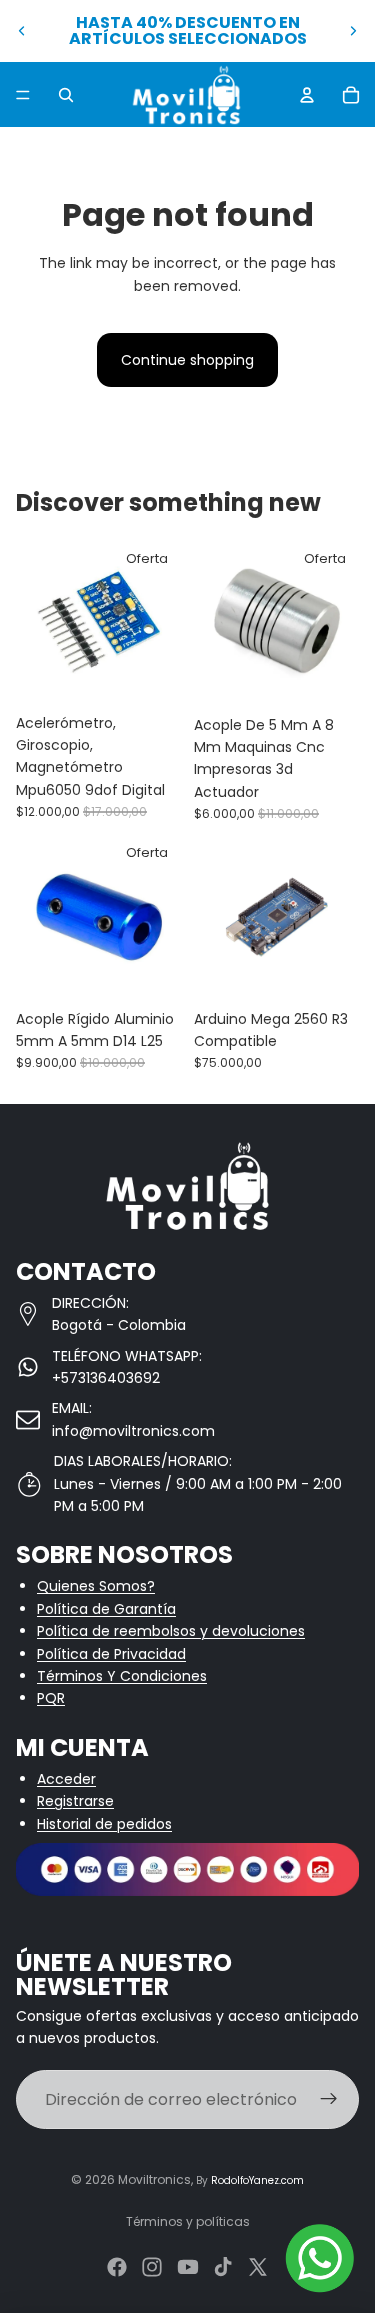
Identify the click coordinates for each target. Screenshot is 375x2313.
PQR (51, 1698)
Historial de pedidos (104, 1824)
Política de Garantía (106, 1609)
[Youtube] (188, 2267)
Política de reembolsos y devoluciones (171, 1631)
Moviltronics (154, 2179)
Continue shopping (187, 360)
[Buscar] (66, 95)
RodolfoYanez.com (257, 2180)
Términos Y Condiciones (122, 1676)
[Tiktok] (223, 2267)
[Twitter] (258, 2267)
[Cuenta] (307, 95)
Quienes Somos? (96, 1586)
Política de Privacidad (111, 1654)
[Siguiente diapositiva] (353, 31)
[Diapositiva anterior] (22, 31)
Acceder (66, 1779)
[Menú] (23, 95)
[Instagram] (152, 2267)
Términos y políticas (188, 2221)
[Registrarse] (329, 2100)
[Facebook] (117, 2267)
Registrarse (75, 1801)
